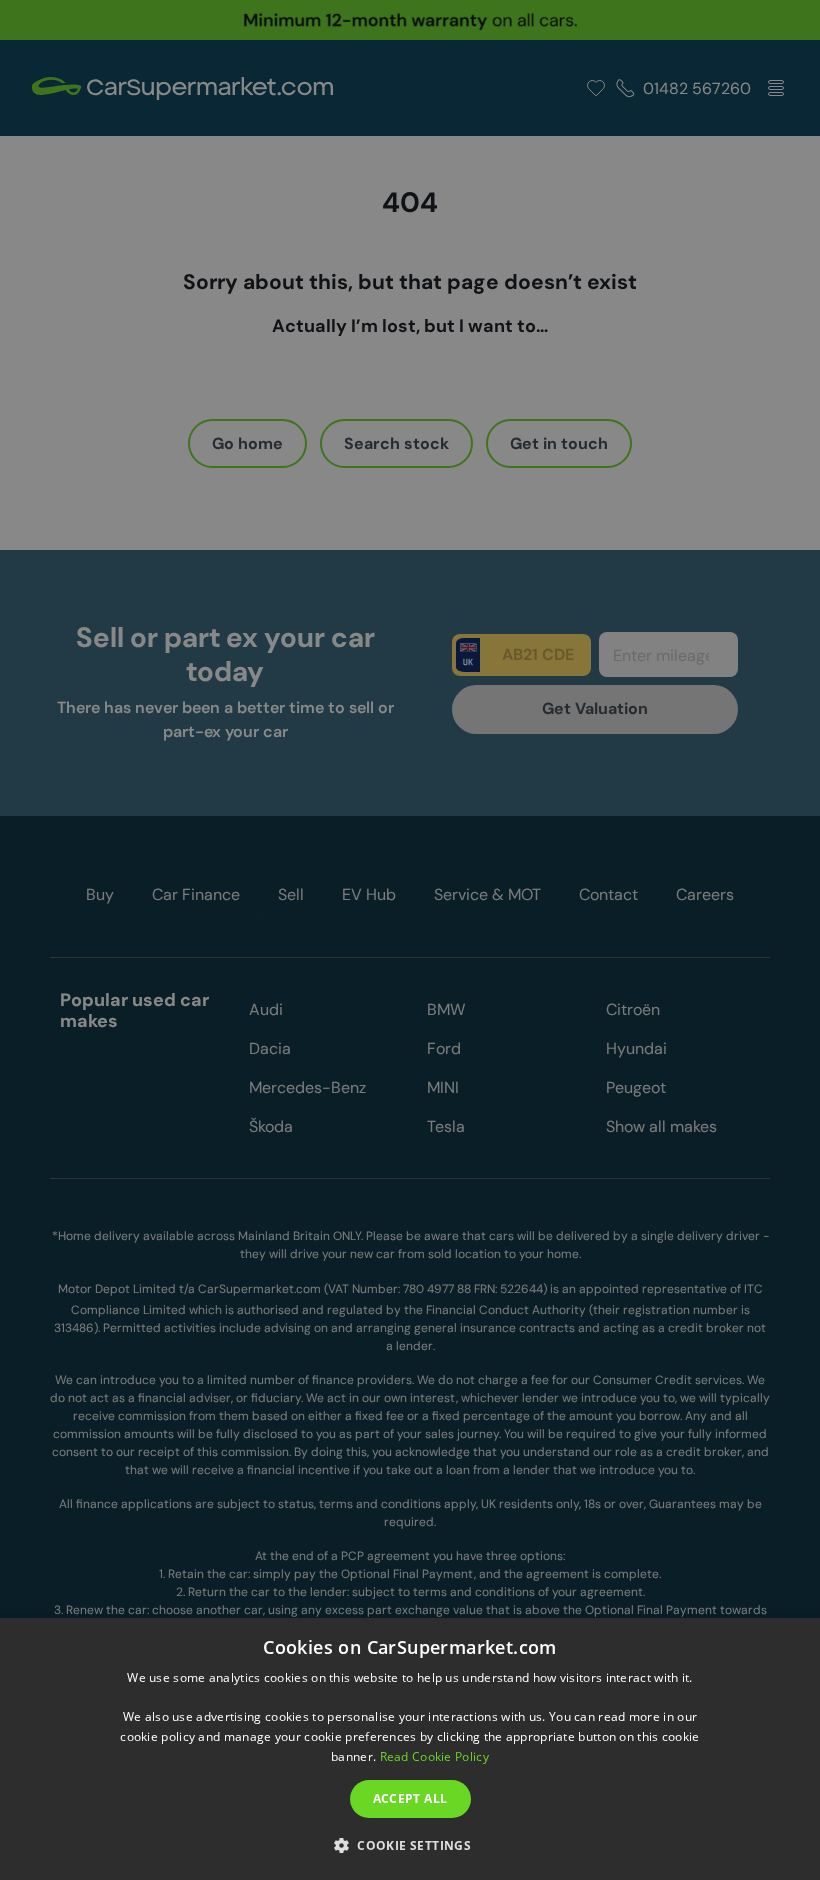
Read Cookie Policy (434, 1756)
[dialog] (410, 1749)
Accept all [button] (410, 1798)
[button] (410, 1844)
